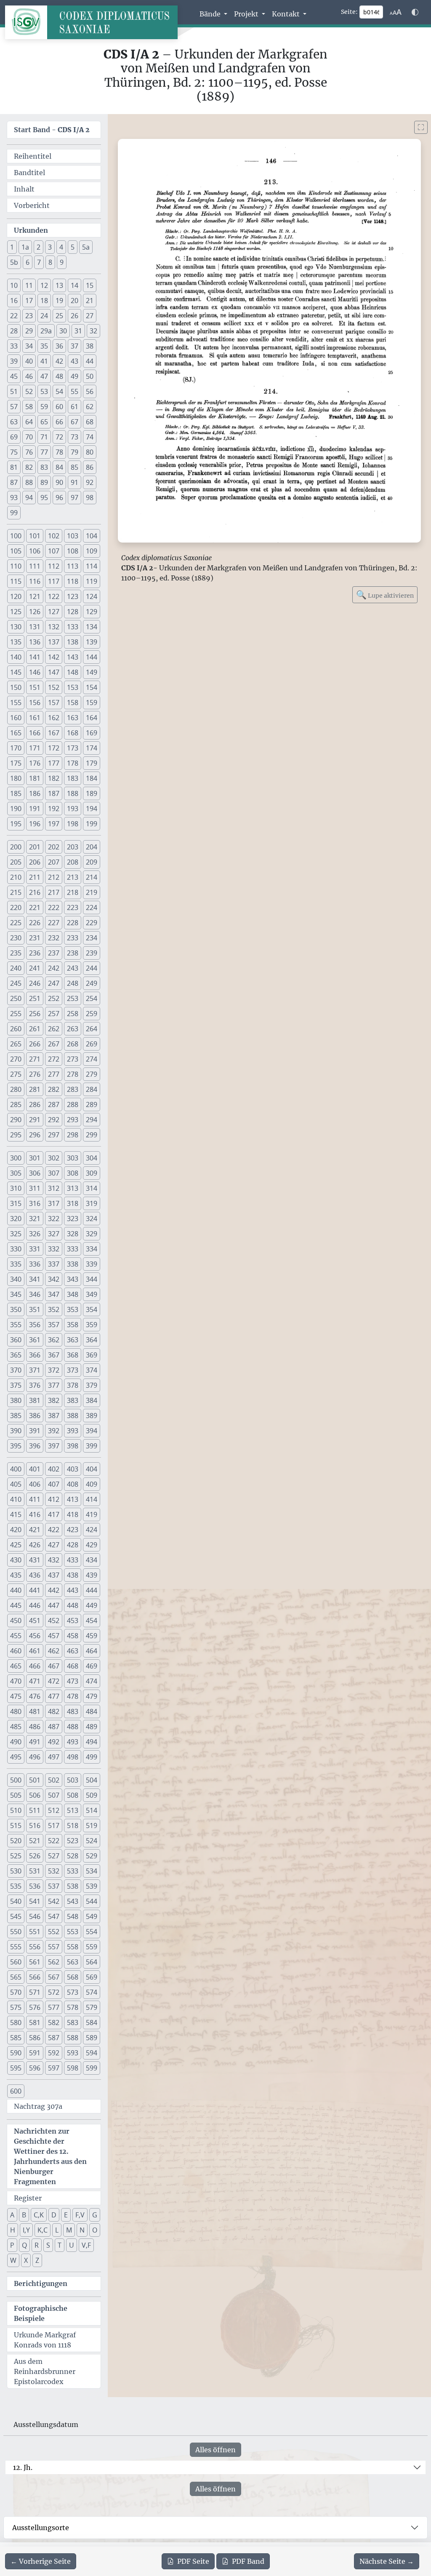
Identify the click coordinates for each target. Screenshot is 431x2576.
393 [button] (73, 1431)
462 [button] (54, 1651)
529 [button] (92, 1856)
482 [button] (54, 1711)
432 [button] (54, 1560)
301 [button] (35, 1158)
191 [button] (35, 809)
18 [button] (44, 301)
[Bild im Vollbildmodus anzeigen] (421, 127)
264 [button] (92, 1029)
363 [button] (73, 1340)
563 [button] (73, 1962)
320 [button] (16, 1219)
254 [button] (92, 998)
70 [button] (29, 437)
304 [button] (92, 1158)
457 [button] (54, 1636)
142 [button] (54, 657)
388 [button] (73, 1416)
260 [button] (16, 1029)
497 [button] (54, 1757)
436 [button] (35, 1575)
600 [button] (16, 2091)
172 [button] (54, 748)
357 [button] (54, 1325)
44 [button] (90, 361)
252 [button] (54, 998)
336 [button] (35, 1264)
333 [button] (73, 1249)
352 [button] (54, 1309)
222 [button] (54, 907)
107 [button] (54, 551)
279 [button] (92, 1074)
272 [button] (54, 1059)
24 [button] (44, 316)
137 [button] (54, 642)
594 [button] (92, 2053)
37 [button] (74, 346)
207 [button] (54, 862)
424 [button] (92, 1530)
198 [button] (73, 824)
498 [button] (73, 1757)
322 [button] (54, 1219)
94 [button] (29, 498)
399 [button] (92, 1446)
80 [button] (90, 452)
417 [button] (54, 1514)
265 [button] (16, 1044)
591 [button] (35, 2053)
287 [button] (54, 1104)
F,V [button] (80, 2215)
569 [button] (92, 1977)
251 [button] (35, 998)
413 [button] (73, 1499)
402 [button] (54, 1469)
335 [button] (16, 1264)
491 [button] (35, 1742)
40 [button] (29, 361)
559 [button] (92, 1947)
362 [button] (54, 1340)
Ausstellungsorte (41, 2528)
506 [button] (35, 1795)
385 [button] (16, 1416)
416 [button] (35, 1514)
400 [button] (16, 1469)
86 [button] (90, 467)
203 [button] (73, 847)
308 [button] (73, 1173)
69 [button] (14, 437)
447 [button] (54, 1605)
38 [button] (90, 346)
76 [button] (29, 452)
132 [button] (54, 627)
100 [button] (16, 536)
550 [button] (16, 1932)
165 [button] (16, 733)
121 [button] (35, 596)
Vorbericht (32, 205)
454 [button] (92, 1621)
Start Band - (52, 130)
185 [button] (16, 793)
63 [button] (14, 422)
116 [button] (35, 581)
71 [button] (44, 437)
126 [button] (35, 612)
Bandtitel (29, 173)
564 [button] (92, 1962)
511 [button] (35, 1810)
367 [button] (54, 1355)
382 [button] (54, 1400)
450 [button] (16, 1621)
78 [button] (59, 452)
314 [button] (92, 1188)
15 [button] (90, 285)
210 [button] (16, 877)
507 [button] (54, 1795)
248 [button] (73, 983)
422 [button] (54, 1530)
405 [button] (16, 1484)
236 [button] (35, 953)
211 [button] (35, 877)
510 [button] (16, 1810)
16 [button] (14, 301)
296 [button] (35, 1135)
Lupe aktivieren (385, 595)
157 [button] (54, 703)
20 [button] (74, 301)
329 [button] (92, 1234)
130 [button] (16, 627)
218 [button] (73, 892)
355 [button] (16, 1325)
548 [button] (73, 1916)
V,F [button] (86, 2245)
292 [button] (54, 1120)
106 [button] (35, 551)
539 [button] (92, 1886)
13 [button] (59, 285)
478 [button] (73, 1696)
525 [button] (16, 1856)
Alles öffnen (215, 2450)
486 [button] (35, 1727)
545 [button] (16, 1916)
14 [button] (74, 285)
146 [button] (35, 672)
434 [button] (92, 1560)
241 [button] (35, 968)
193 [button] (73, 809)
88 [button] (29, 482)
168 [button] (73, 733)
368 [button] (73, 1355)
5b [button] (14, 262)
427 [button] (54, 1545)
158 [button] (73, 703)
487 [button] (54, 1727)
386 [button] (35, 1416)
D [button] (54, 2215)
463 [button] (73, 1651)
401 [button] (35, 1469)
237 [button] (54, 953)
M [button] (69, 2230)
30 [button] (63, 331)
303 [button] (73, 1158)
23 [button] (29, 316)
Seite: (349, 12)
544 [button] (92, 1901)
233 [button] (73, 938)
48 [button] (59, 376)
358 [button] (73, 1325)
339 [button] (92, 1264)
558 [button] (73, 1947)
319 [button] (92, 1203)
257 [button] (54, 1014)
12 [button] (44, 285)
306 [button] (35, 1173)
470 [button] (16, 1681)
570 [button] (16, 1992)
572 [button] (54, 1992)
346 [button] (35, 1294)
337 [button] (54, 1264)
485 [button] (16, 1727)
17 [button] (29, 301)
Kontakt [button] (287, 14)
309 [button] (92, 1173)
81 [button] (14, 467)
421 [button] (35, 1530)
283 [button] (73, 1089)
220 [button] (16, 907)
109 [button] (92, 551)
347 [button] (54, 1294)
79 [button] (74, 452)
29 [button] (29, 331)
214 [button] (92, 877)
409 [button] (92, 1484)
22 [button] (14, 316)
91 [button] (74, 482)
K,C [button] (43, 2230)
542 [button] (54, 1901)
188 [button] (73, 793)
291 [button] (35, 1120)
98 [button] (90, 498)
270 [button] (16, 1059)
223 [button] (73, 907)
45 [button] (14, 376)
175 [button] (16, 763)
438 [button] (73, 1575)
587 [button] (54, 2038)
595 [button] (16, 2068)
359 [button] (92, 1325)
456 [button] (35, 1636)
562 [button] (54, 1962)
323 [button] (73, 1219)
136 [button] (35, 642)
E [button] (66, 2215)
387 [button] (54, 1416)
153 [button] (73, 687)
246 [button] (35, 983)
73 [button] (74, 437)
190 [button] (16, 809)
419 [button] (92, 1514)
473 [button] (73, 1681)
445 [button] (16, 1605)
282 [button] (54, 1089)
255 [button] (16, 1014)
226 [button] (35, 923)
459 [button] (92, 1636)
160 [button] (16, 718)
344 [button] (92, 1279)
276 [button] (35, 1074)
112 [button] (54, 566)
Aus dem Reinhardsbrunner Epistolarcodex (45, 2371)
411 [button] (35, 1499)
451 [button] (35, 1621)
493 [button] (73, 1742)
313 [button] (73, 1188)
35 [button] (44, 346)
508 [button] (73, 1795)
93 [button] (14, 498)
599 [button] (92, 2068)
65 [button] (44, 422)
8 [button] (50, 262)
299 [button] (92, 1135)
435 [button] (16, 1575)
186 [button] (35, 793)
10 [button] (14, 285)
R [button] (37, 2245)
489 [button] (92, 1727)
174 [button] (92, 748)
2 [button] (39, 247)
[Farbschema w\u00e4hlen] (415, 12)
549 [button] (92, 1916)
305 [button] (16, 1173)
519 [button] (92, 1826)
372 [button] (54, 1370)
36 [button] (59, 346)
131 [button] (35, 627)
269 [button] (92, 1044)
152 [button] (54, 687)
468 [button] (73, 1666)
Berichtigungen (41, 2283)
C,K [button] (39, 2215)
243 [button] (73, 968)
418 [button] (73, 1514)
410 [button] (16, 1499)
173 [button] (73, 748)
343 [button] (73, 1279)
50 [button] (90, 376)
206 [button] (35, 862)
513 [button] (73, 1810)
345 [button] (16, 1294)
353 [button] (73, 1309)
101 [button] (35, 536)
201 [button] (35, 847)
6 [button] (28, 262)
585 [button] (16, 2038)
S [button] (48, 2245)
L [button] (57, 2230)
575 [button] (16, 2007)
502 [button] (54, 1780)
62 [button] (90, 407)
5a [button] (86, 247)
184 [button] (92, 778)
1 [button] (12, 247)
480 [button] (16, 1711)
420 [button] (16, 1530)
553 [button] (73, 1932)
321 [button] (35, 1219)
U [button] (72, 2245)
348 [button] (73, 1294)
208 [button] (73, 862)
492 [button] (54, 1742)
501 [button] (35, 1780)
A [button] (12, 2215)
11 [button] (29, 285)
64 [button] (29, 422)
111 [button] (35, 566)
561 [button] (35, 1962)
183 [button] (73, 778)
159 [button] (92, 703)
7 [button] (39, 262)
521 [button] (35, 1841)
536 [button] (35, 1886)
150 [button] (16, 687)
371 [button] (35, 1370)
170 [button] (16, 748)
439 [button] (92, 1575)
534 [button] (92, 1871)
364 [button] (92, 1340)
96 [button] (59, 498)
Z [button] (37, 2260)
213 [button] (73, 877)
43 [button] (74, 361)
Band (248, 2561)
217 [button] (54, 892)
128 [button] (73, 612)
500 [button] (16, 1780)
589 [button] (92, 2038)
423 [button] (73, 1530)
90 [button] (59, 482)
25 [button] (59, 316)
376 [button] (35, 1385)
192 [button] (54, 809)
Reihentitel (33, 156)
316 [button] (35, 1203)
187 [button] (54, 793)
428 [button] (73, 1545)
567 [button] (54, 1977)
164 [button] (92, 718)
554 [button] (92, 1932)
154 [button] (92, 687)
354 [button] (92, 1309)
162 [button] (54, 718)
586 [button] (35, 2038)
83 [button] (44, 467)
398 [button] (73, 1446)
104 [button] (92, 536)
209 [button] (92, 862)
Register (28, 2198)
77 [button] (44, 452)
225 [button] (16, 923)
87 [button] (14, 482)
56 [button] (90, 391)
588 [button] (73, 2038)
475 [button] (16, 1696)
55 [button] (74, 391)
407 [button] (54, 1484)
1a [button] (25, 247)
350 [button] (16, 1309)
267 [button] (54, 1044)
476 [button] (35, 1696)
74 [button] (90, 437)
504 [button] (92, 1780)
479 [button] (92, 1696)
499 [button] (92, 1757)
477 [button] (54, 1696)
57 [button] (14, 407)
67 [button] (74, 422)
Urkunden (31, 230)
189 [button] (92, 793)
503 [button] (73, 1780)
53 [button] (44, 391)
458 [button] (73, 1636)
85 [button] (74, 467)
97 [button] (74, 498)
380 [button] (16, 1400)
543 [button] (73, 1901)
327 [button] (54, 1234)
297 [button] (54, 1135)
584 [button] (92, 2022)
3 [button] (50, 247)
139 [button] (92, 642)
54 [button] (59, 391)
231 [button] (35, 938)
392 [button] (54, 1431)
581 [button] (35, 2022)
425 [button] (16, 1545)
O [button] (95, 2230)
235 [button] (16, 953)
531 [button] (35, 1871)
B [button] (24, 2215)
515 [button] (16, 1826)
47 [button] (44, 376)
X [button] (26, 2260)
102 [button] (54, 536)
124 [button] (92, 596)
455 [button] (16, 1636)
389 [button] (92, 1416)
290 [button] (16, 1120)
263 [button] (73, 1029)
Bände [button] (211, 14)
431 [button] (35, 1560)
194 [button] (92, 809)
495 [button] (16, 1757)
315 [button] (16, 1203)
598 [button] (73, 2068)
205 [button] (16, 862)
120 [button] (16, 596)
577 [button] (54, 2007)
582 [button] (54, 2022)
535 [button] (16, 1886)
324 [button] (92, 1219)
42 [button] (59, 361)
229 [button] (92, 923)
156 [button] (35, 703)
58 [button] (29, 407)
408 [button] (73, 1484)
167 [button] (54, 733)
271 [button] (35, 1059)
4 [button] (61, 247)
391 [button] (35, 1431)
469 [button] (92, 1666)
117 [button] (54, 581)
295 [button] (16, 1135)
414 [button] (92, 1499)
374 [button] (92, 1370)
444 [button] (92, 1590)
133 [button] (73, 627)
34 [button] (29, 346)
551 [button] (35, 1932)
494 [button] (92, 1742)
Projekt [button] (247, 14)
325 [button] (16, 1234)
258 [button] (73, 1014)
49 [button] (74, 376)
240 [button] (16, 968)
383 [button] (73, 1400)
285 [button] (16, 1104)
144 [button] (92, 657)
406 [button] (35, 1484)
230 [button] (16, 938)
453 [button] (73, 1621)
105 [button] (16, 551)
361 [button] (35, 1340)
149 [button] (92, 672)
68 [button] (90, 422)
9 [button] (62, 262)
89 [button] (44, 482)
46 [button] (29, 376)
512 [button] (54, 1810)
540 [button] (16, 1901)
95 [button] (44, 498)
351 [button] (35, 1309)
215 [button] (16, 892)
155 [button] (16, 703)
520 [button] (16, 1841)
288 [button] (73, 1104)
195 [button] (16, 824)
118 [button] (73, 581)
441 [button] (35, 1590)
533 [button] (73, 1871)
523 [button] (73, 1841)
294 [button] (92, 1120)
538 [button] (73, 1886)
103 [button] (73, 536)
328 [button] (73, 1234)
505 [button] (16, 1795)
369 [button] (92, 1355)
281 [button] (35, 1089)
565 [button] (16, 1977)
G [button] (95, 2215)
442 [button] (54, 1590)
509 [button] (92, 1795)
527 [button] (54, 1856)
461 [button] (35, 1651)
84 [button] (59, 467)
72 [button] (59, 437)
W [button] (13, 2260)
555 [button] (16, 1947)
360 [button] (16, 1340)
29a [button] (46, 331)
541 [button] (35, 1901)
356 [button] (35, 1325)
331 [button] (35, 1249)
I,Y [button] (26, 2230)
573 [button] (73, 1992)
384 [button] (92, 1400)
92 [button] (90, 482)
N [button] (82, 2230)
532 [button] (54, 1871)
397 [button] (54, 1446)
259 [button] (92, 1014)
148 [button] (73, 672)
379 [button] (92, 1385)
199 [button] (92, 824)
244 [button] (92, 968)
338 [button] (73, 1264)
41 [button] (44, 361)
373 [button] (73, 1370)
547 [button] (54, 1916)
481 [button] (35, 1711)
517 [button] (54, 1826)
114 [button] (92, 566)
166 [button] (35, 733)
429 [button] (92, 1545)
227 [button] (54, 923)
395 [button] (16, 1446)
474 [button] (92, 1681)
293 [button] (73, 1120)
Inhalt (24, 189)
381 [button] (35, 1400)
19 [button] (59, 301)
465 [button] (16, 1666)
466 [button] (35, 1666)
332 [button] (54, 1249)
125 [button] (16, 612)
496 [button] (35, 1757)
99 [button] (14, 513)
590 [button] (16, 2053)
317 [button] (54, 1203)
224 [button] (92, 907)
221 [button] (35, 907)
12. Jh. (23, 2467)
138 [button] (73, 642)
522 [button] (54, 1841)
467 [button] (54, 1666)
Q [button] (24, 2245)
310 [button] (16, 1188)
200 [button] (16, 847)
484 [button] (92, 1711)
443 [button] (73, 1590)
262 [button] (54, 1029)
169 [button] (92, 733)
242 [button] (54, 968)
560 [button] (16, 1962)
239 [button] (92, 953)
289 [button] (92, 1104)
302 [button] (54, 1158)
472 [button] (54, 1681)
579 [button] (92, 2007)
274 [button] (92, 1059)
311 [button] (35, 1188)
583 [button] (73, 2022)
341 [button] (35, 1279)
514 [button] (92, 1810)
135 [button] (16, 642)
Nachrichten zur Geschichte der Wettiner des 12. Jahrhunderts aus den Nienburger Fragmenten (50, 2156)
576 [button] (35, 2007)
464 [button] (92, 1651)
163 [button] (73, 718)
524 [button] (92, 1841)
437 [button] (54, 1575)
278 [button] (73, 1074)
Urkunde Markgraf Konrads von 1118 (45, 2340)
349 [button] (92, 1294)
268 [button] (73, 1044)
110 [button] (16, 566)
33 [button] (14, 346)
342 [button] (54, 1279)
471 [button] (35, 1681)
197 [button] (54, 824)
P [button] (12, 2245)
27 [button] (90, 316)
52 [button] (29, 391)
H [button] (13, 2230)
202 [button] (54, 847)
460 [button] (16, 1651)
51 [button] (14, 391)
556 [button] (35, 1947)
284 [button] (92, 1089)
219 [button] (92, 892)
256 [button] (35, 1014)
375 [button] (16, 1385)
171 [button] (35, 748)
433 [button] (73, 1560)
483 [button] (73, 1711)
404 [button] (92, 1469)
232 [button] (54, 938)
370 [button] (16, 1370)
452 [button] (54, 1621)
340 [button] (16, 1279)
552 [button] (54, 1932)
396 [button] (35, 1446)
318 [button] (73, 1203)
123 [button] (73, 596)
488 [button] (73, 1727)
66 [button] (59, 422)
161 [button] (35, 718)
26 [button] (74, 316)
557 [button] (54, 1947)
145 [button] (16, 672)
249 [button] (92, 983)
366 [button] (35, 1355)
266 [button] (35, 1044)
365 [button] (16, 1355)
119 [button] (92, 581)
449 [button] (92, 1605)
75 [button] (14, 452)
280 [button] (16, 1089)
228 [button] (73, 923)
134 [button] (92, 627)
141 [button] (35, 657)
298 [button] (73, 1135)
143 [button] (73, 657)
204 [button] (92, 847)
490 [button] (16, 1742)
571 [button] (35, 1992)
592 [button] (54, 2053)
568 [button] (73, 1977)
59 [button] (44, 407)
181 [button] (35, 778)
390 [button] (16, 1431)
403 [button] (73, 1469)
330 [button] (16, 1249)
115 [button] (16, 581)
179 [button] (92, 763)
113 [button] (73, 566)
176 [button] (35, 763)
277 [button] (54, 1074)
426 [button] (35, 1545)
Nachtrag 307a (38, 2106)
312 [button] (54, 1188)
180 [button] (16, 778)
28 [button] (14, 331)
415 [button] (16, 1514)
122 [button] (54, 596)
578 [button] (73, 2007)
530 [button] (16, 1871)
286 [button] (35, 1104)
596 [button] (35, 2068)
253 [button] (73, 998)
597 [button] (54, 2068)
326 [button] (35, 1234)
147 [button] (54, 672)
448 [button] (73, 1605)
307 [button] (54, 1173)
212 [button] (54, 877)
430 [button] (16, 1560)
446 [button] (35, 1605)
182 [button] (54, 778)
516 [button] (35, 1826)
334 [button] (92, 1249)
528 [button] (73, 1856)
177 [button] (54, 763)
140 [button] (16, 657)
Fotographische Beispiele (41, 2313)
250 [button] (16, 998)
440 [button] (16, 1590)
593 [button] (73, 2053)
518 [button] (73, 1826)
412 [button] (54, 1499)
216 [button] (35, 892)
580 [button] (16, 2022)
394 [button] (92, 1431)
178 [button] (73, 763)
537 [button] (54, 1886)
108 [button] (73, 551)
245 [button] (16, 983)
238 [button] (73, 953)
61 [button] (74, 407)
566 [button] (35, 1977)
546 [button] (35, 1916)
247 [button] (54, 983)
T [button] (60, 2245)
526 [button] (35, 1856)
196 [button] (35, 824)
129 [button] (92, 612)
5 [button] (73, 247)
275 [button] (16, 1074)
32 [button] (93, 331)
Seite (193, 2561)
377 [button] (54, 1385)
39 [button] (14, 361)
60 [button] (59, 407)
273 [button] (73, 1059)
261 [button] (35, 1029)
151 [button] (35, 687)
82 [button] (29, 467)
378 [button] (73, 1385)
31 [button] (78, 331)
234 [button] (92, 938)
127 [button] (54, 612)
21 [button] (90, 301)
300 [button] (16, 1158)
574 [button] (92, 1992)
